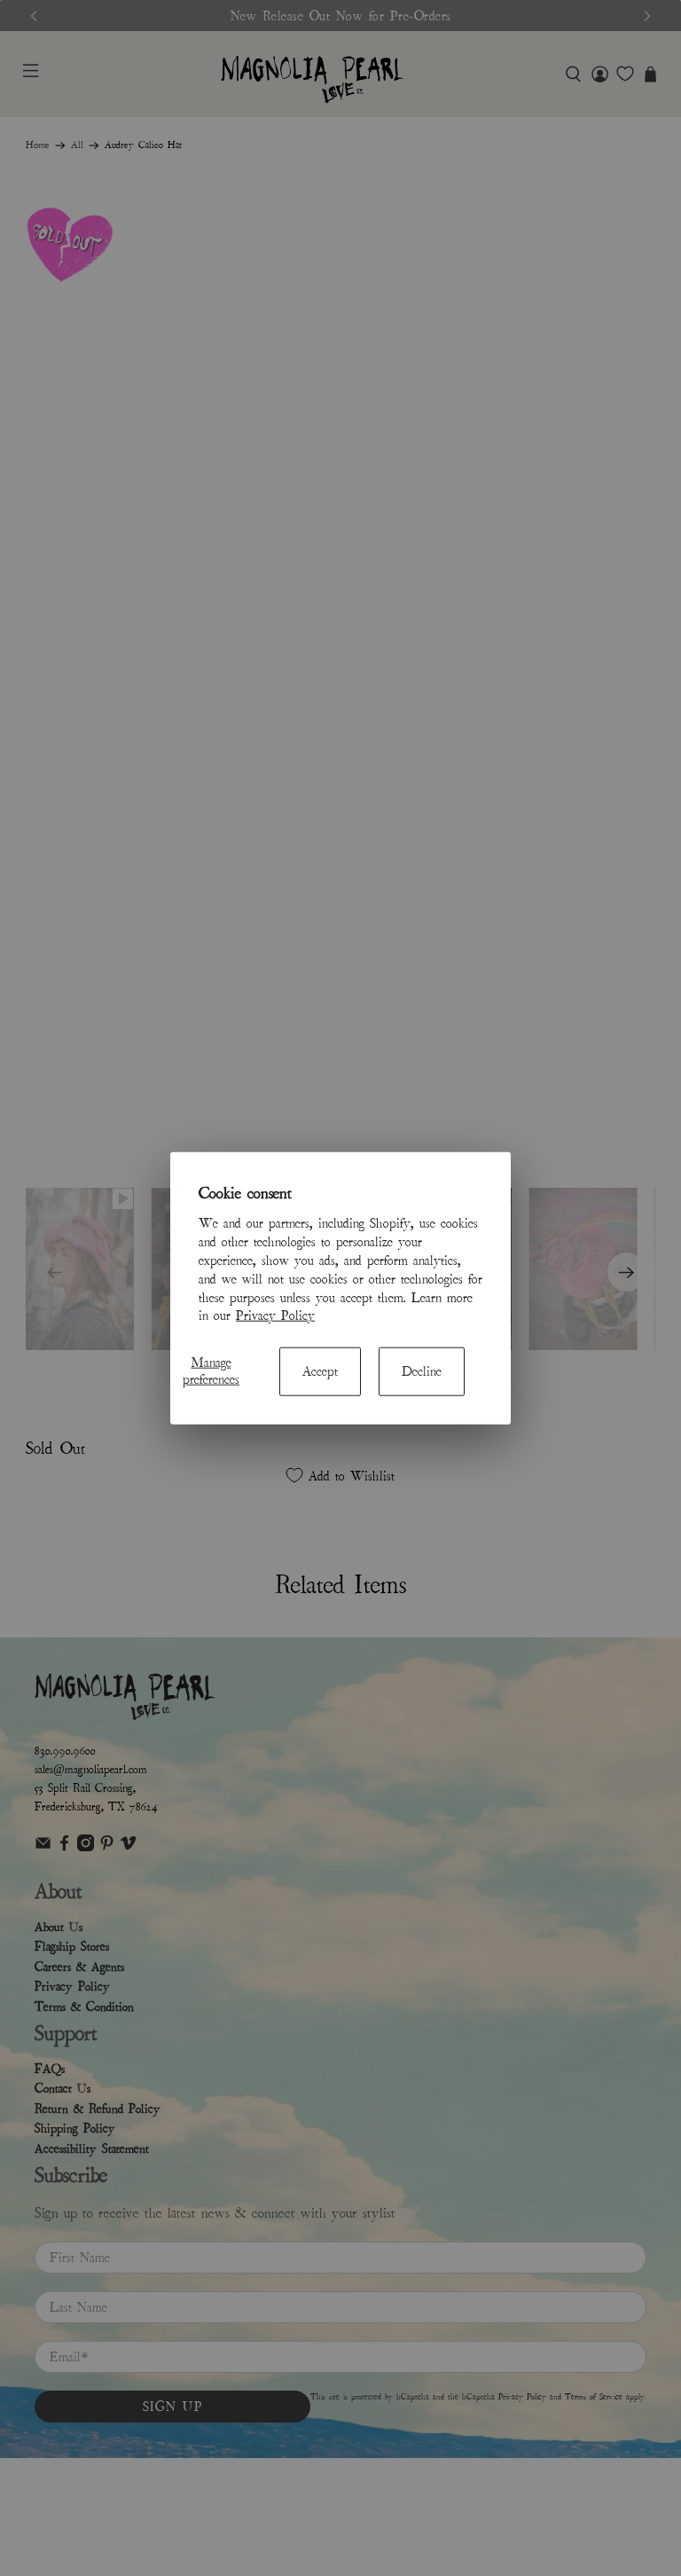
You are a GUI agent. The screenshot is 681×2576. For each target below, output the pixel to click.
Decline (422, 1370)
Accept (320, 1370)
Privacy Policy (275, 1315)
